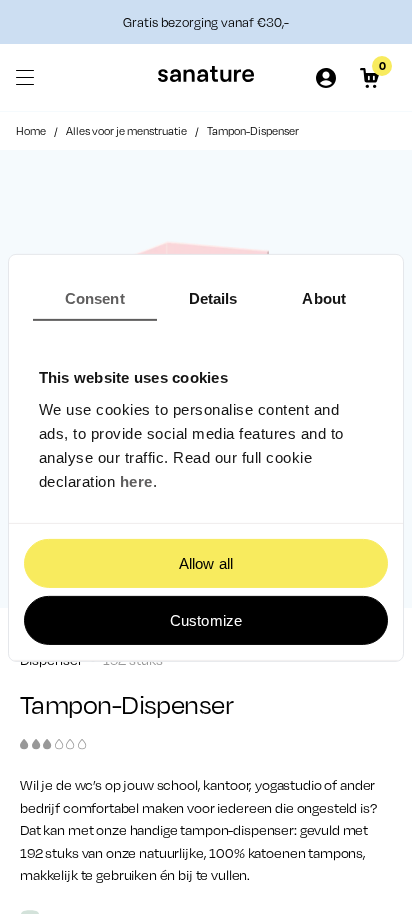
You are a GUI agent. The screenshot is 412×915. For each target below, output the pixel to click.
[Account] (326, 78)
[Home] (206, 77)
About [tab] (324, 297)
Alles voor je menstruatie (126, 131)
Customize (206, 620)
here (136, 481)
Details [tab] (213, 297)
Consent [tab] (95, 297)
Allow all (206, 563)
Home (31, 131)
